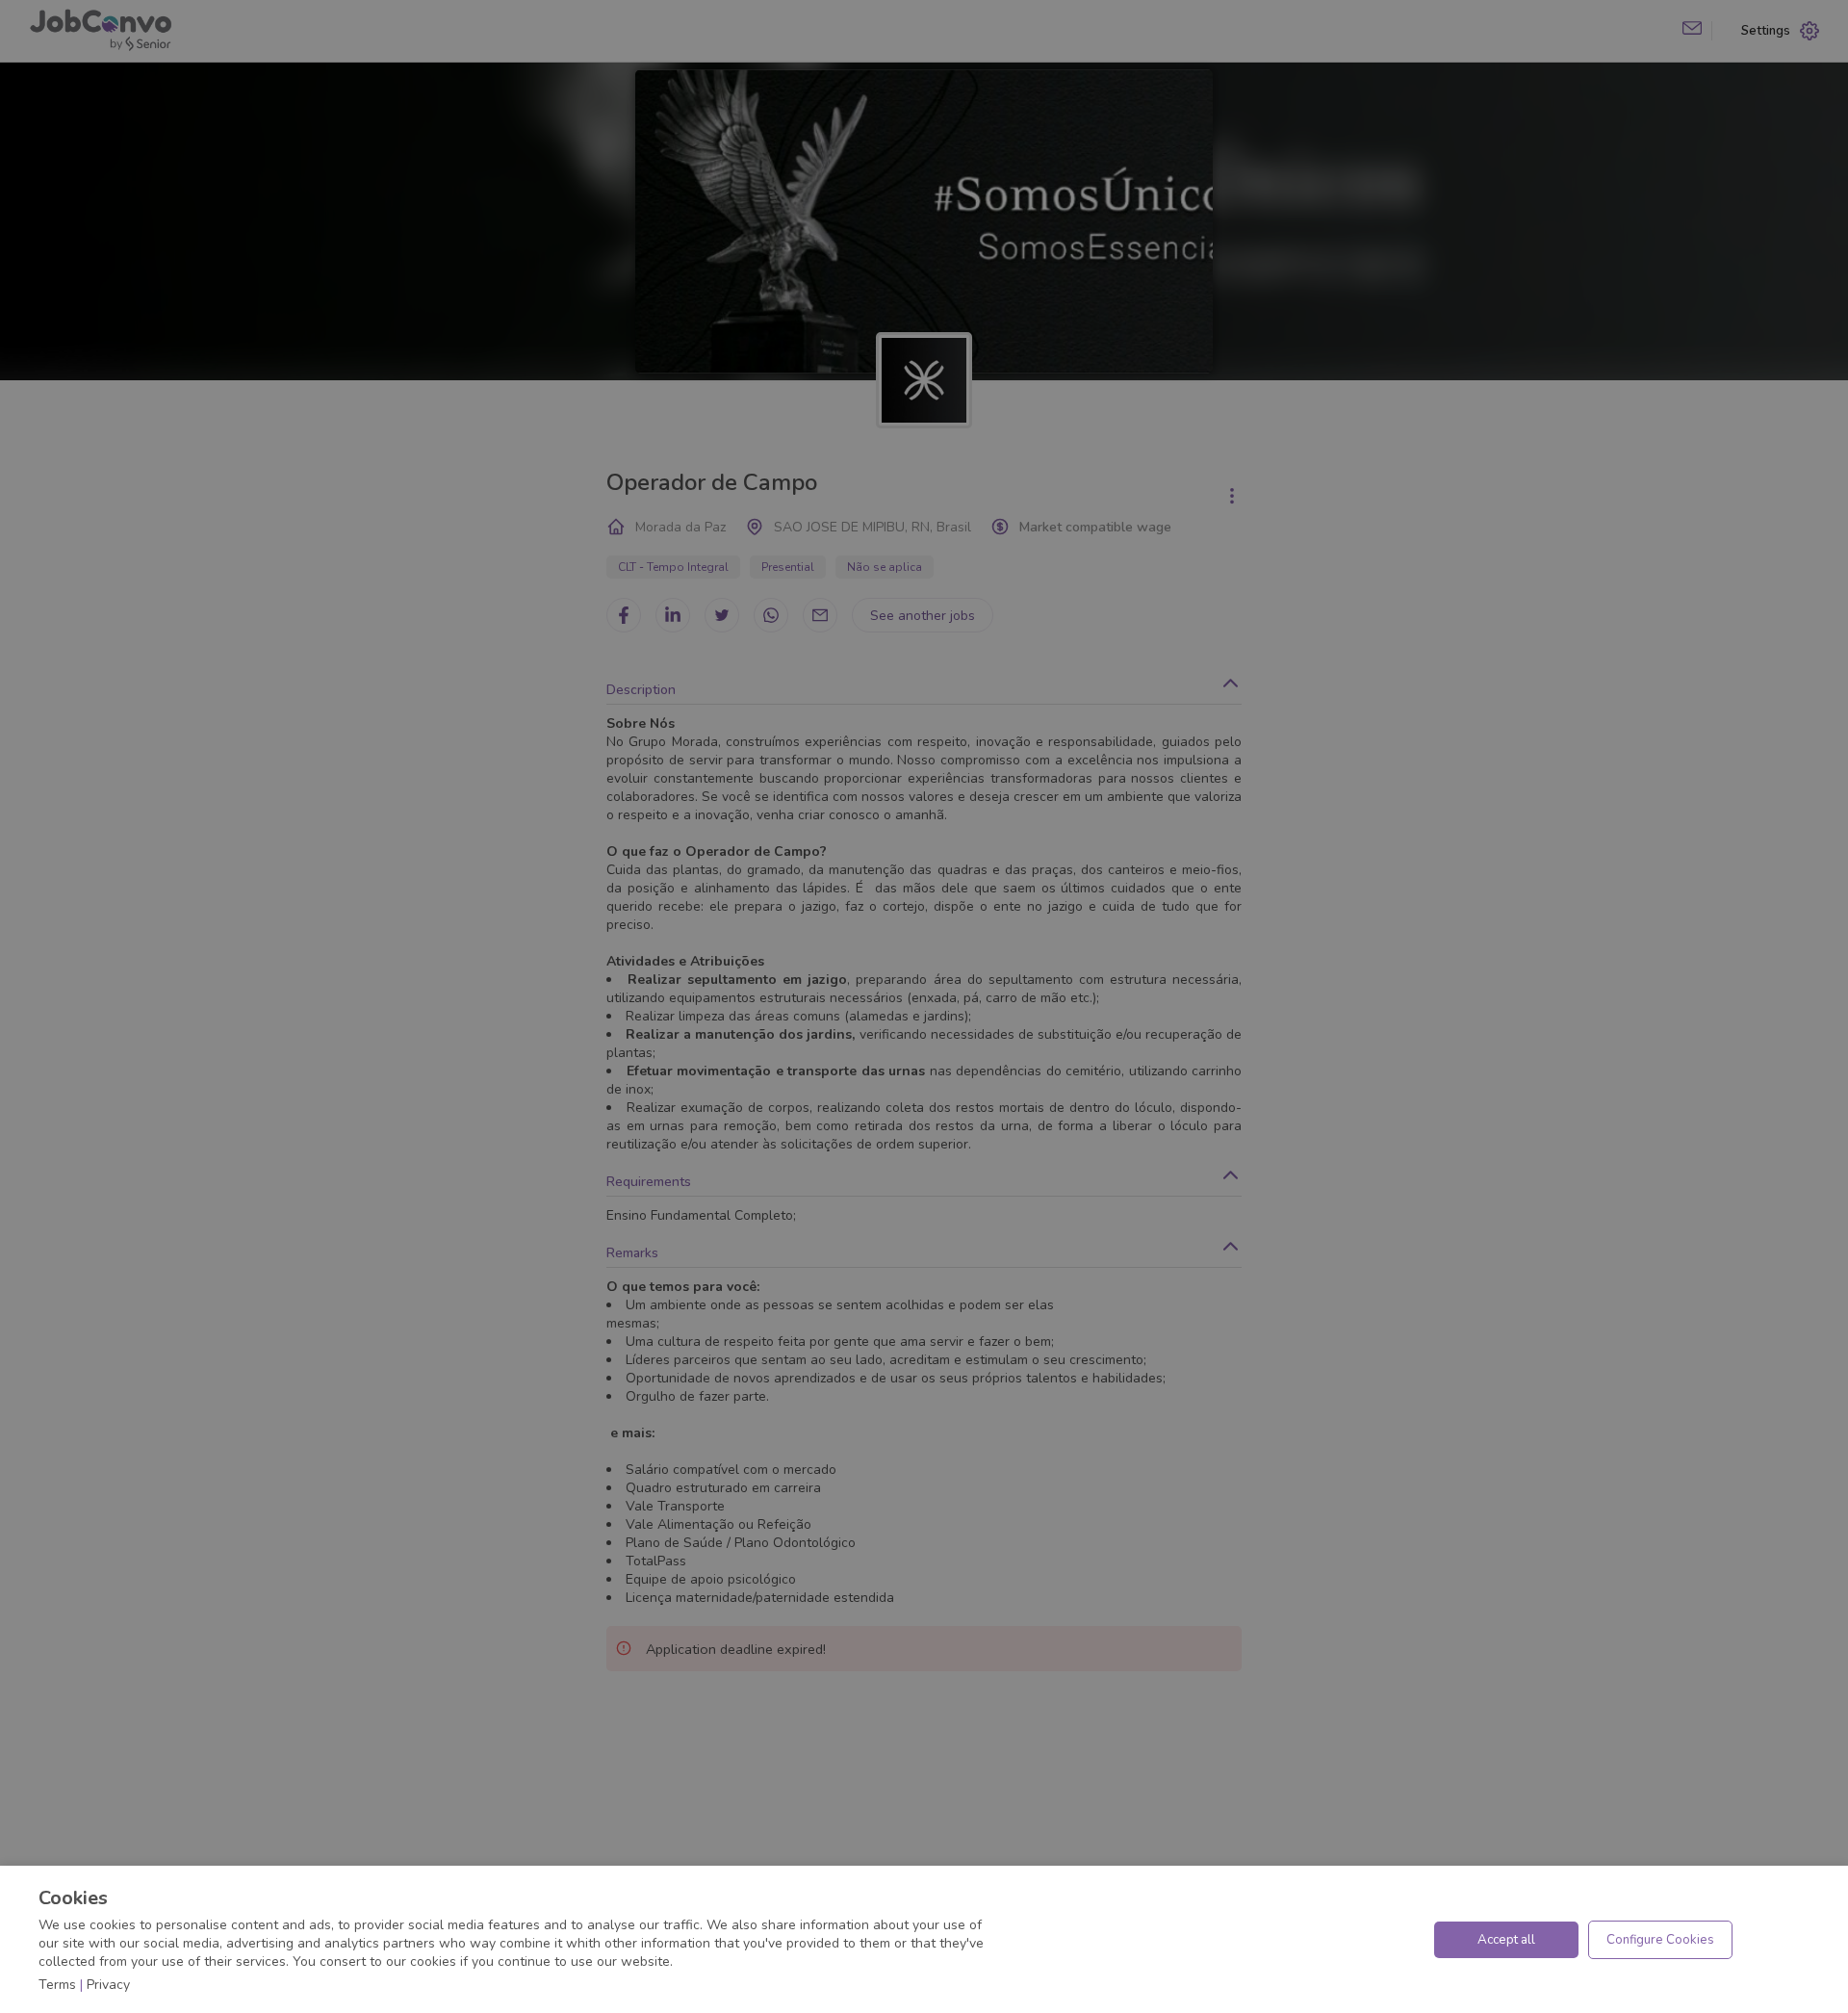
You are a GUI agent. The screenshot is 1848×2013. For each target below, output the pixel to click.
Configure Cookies (1660, 1940)
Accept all (1506, 1940)
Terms (57, 1985)
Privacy (108, 1985)
